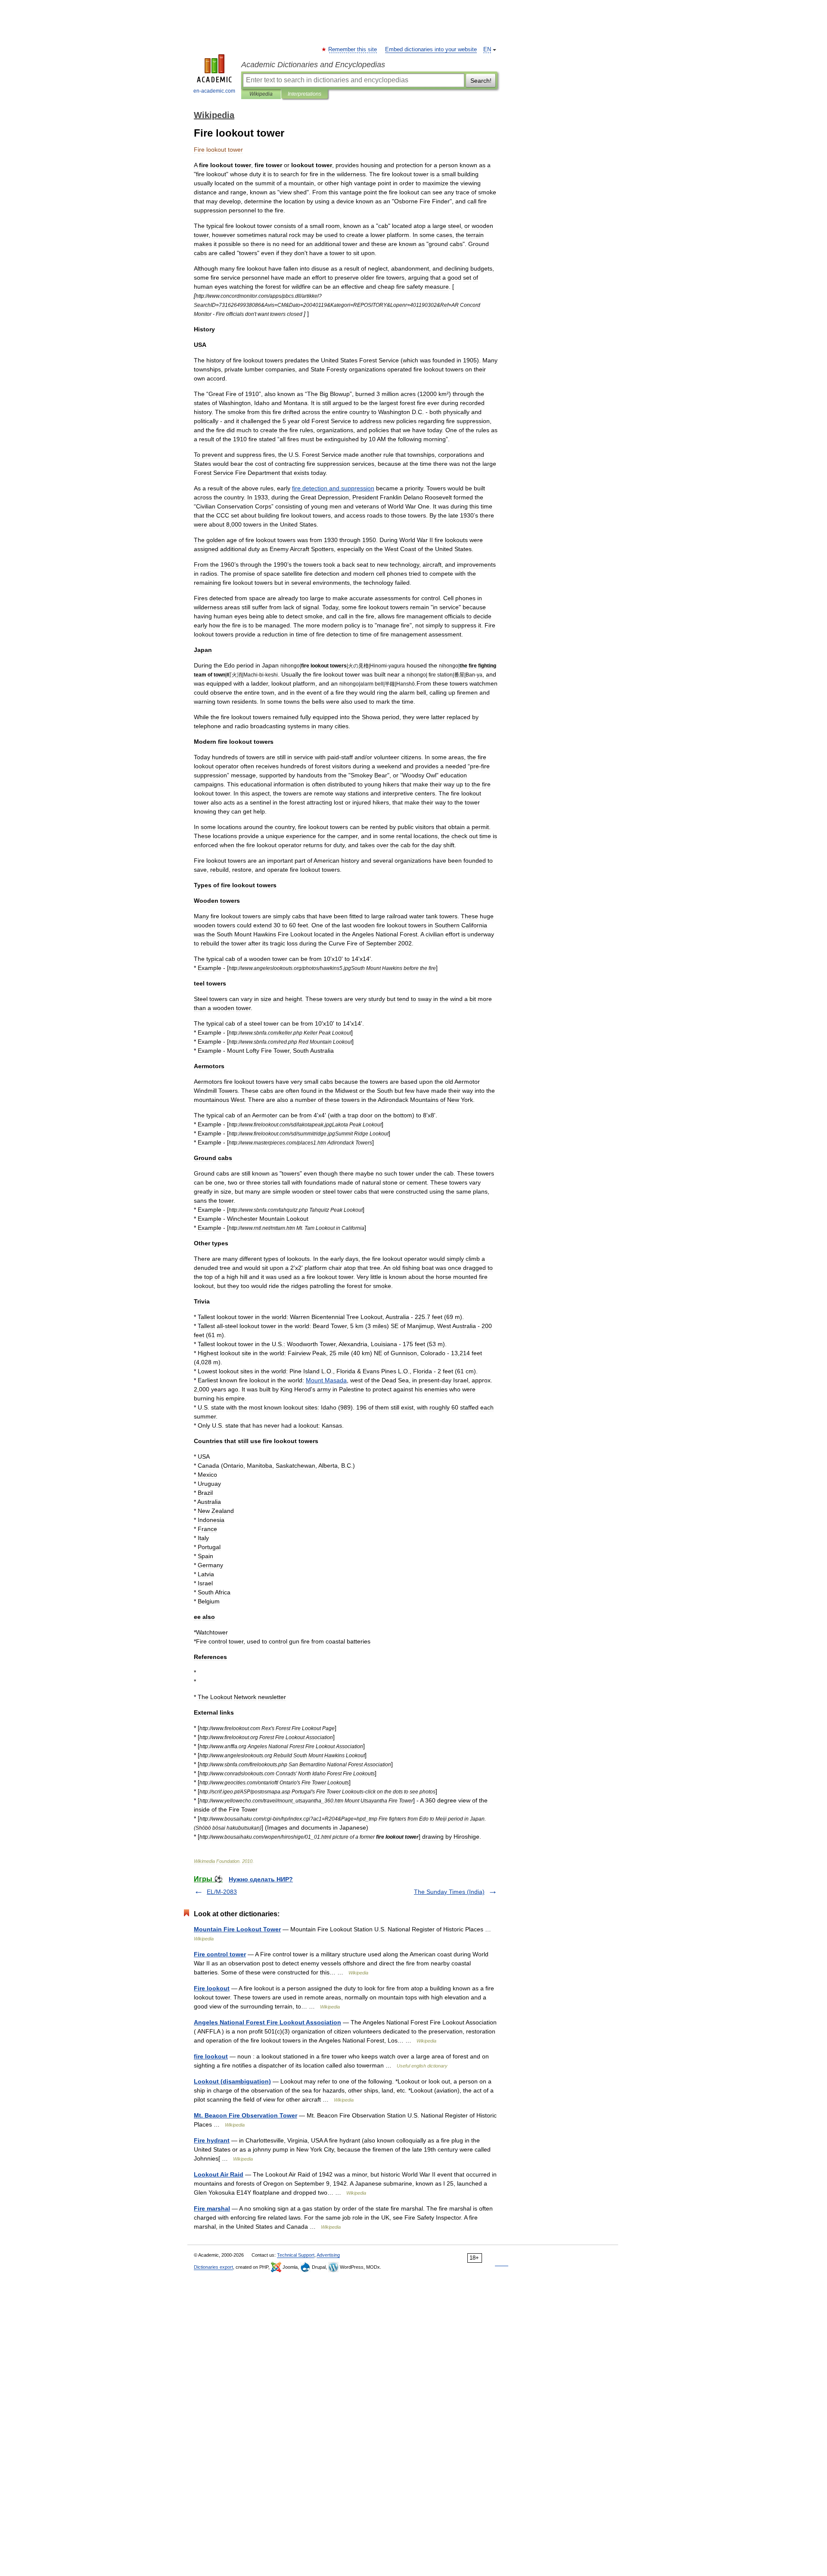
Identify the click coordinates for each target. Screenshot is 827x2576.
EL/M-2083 (222, 1892)
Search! (481, 81)
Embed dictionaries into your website (431, 50)
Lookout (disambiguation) (232, 2081)
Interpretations (305, 94)
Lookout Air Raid (219, 2174)
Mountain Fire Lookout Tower (237, 1929)
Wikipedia (261, 94)
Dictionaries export (213, 2267)
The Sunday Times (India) (449, 1892)
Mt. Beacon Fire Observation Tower (246, 2115)
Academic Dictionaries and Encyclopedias (313, 65)
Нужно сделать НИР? (261, 1879)
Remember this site (353, 50)
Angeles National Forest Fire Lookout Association (267, 2022)
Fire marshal (212, 2208)
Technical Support (296, 2255)
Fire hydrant (212, 2140)
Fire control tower (220, 1954)
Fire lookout (212, 1988)
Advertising (328, 2255)
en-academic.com (214, 91)
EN (487, 50)
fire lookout (211, 2056)
